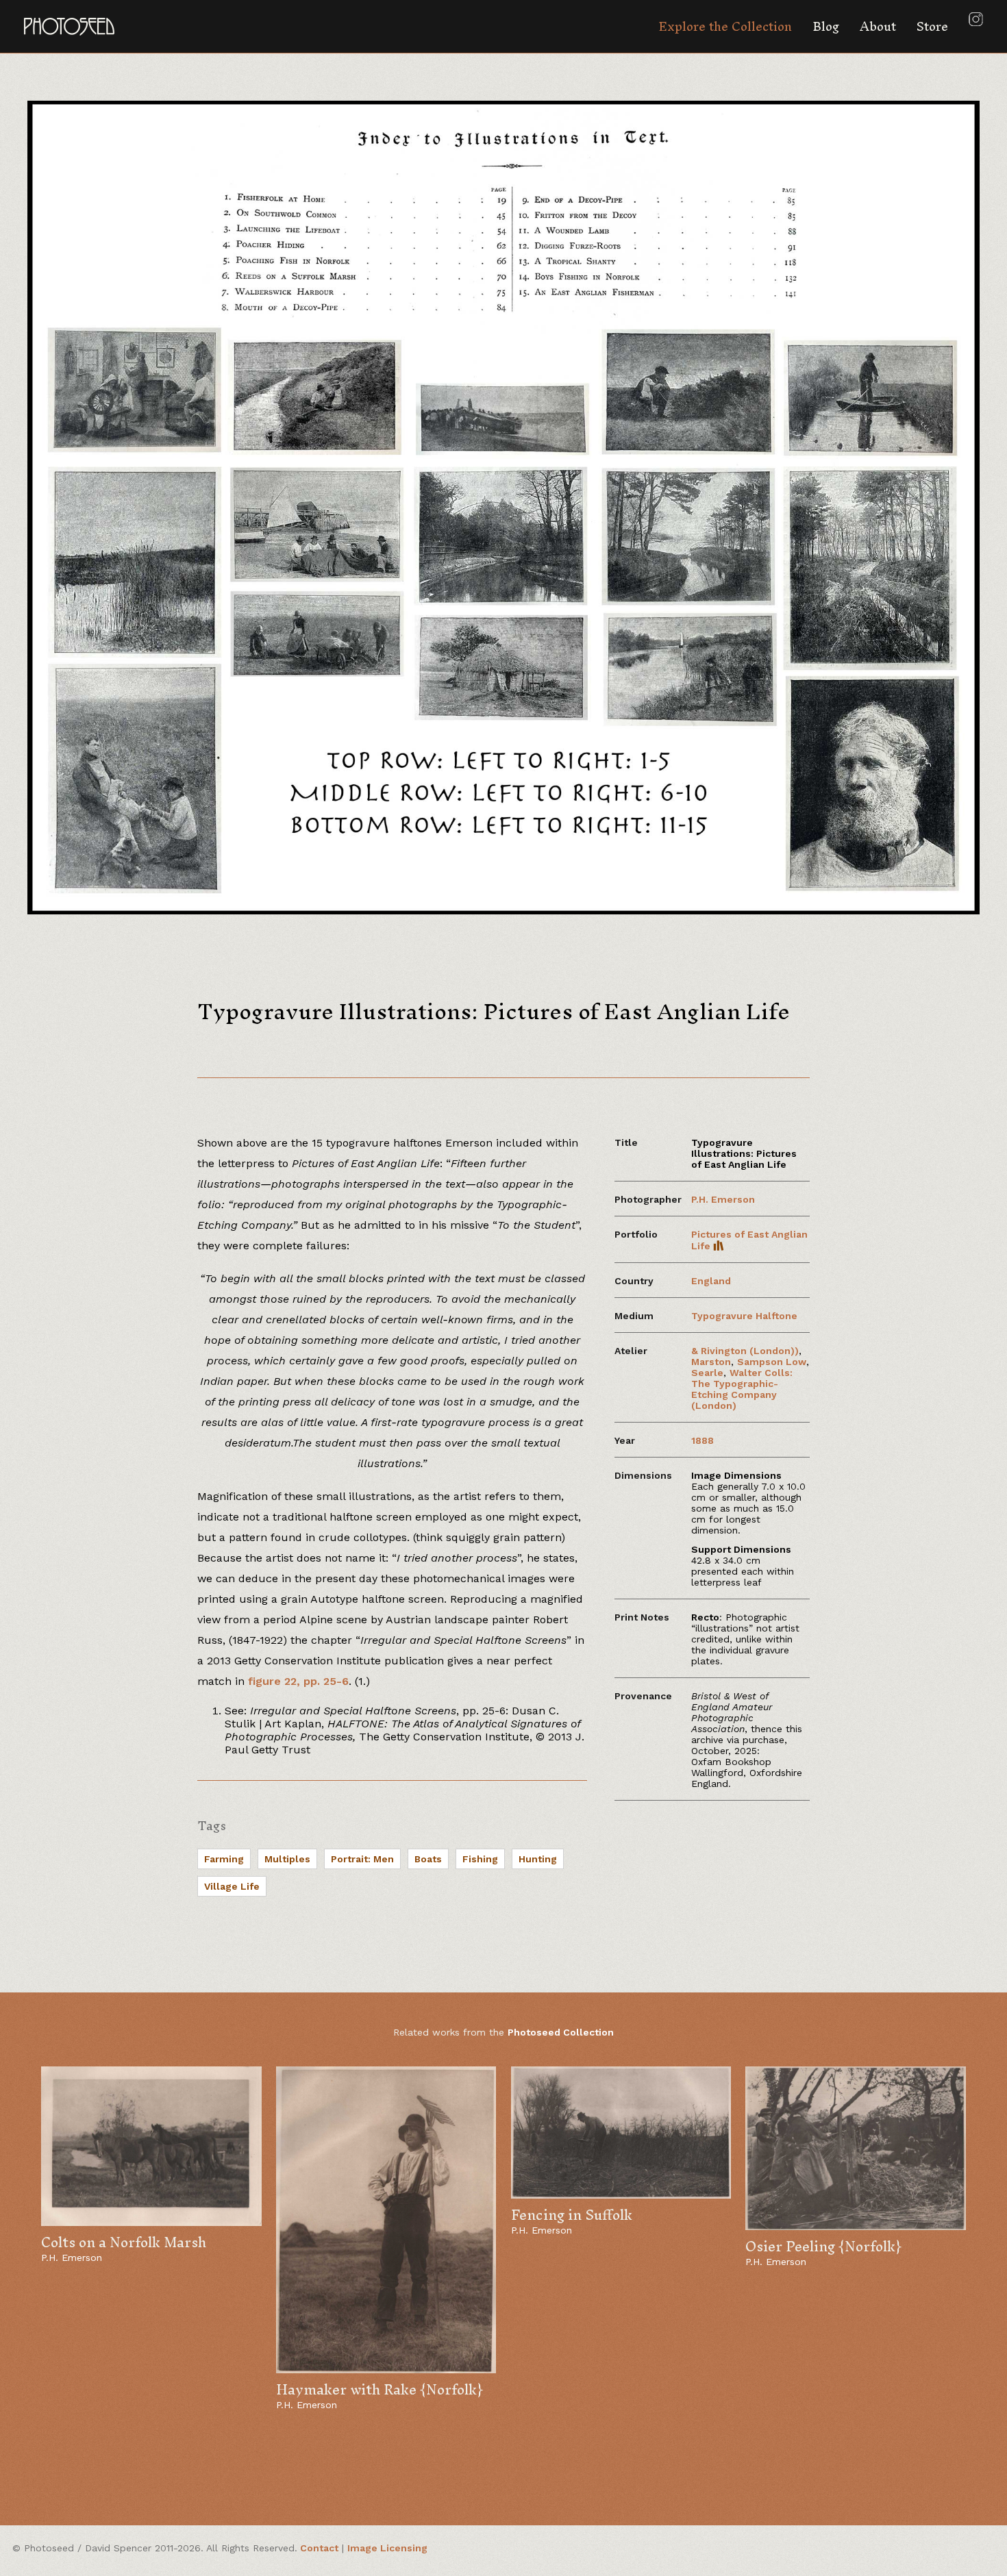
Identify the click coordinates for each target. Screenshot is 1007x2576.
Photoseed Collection (561, 2032)
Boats (428, 1859)
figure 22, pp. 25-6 (298, 1681)
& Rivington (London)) (745, 1351)
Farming (224, 1859)
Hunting (538, 1859)
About (878, 26)
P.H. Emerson (723, 1199)
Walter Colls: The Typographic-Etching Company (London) (742, 1389)
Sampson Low (772, 1362)
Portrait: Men (362, 1859)
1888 (703, 1440)
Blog (826, 26)
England (711, 1281)
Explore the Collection (725, 26)
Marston (711, 1362)
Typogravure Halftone (744, 1316)
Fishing (480, 1859)
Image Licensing (387, 2548)
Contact (319, 2548)
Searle (707, 1373)
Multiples (287, 1859)
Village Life (232, 1886)
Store (932, 26)
